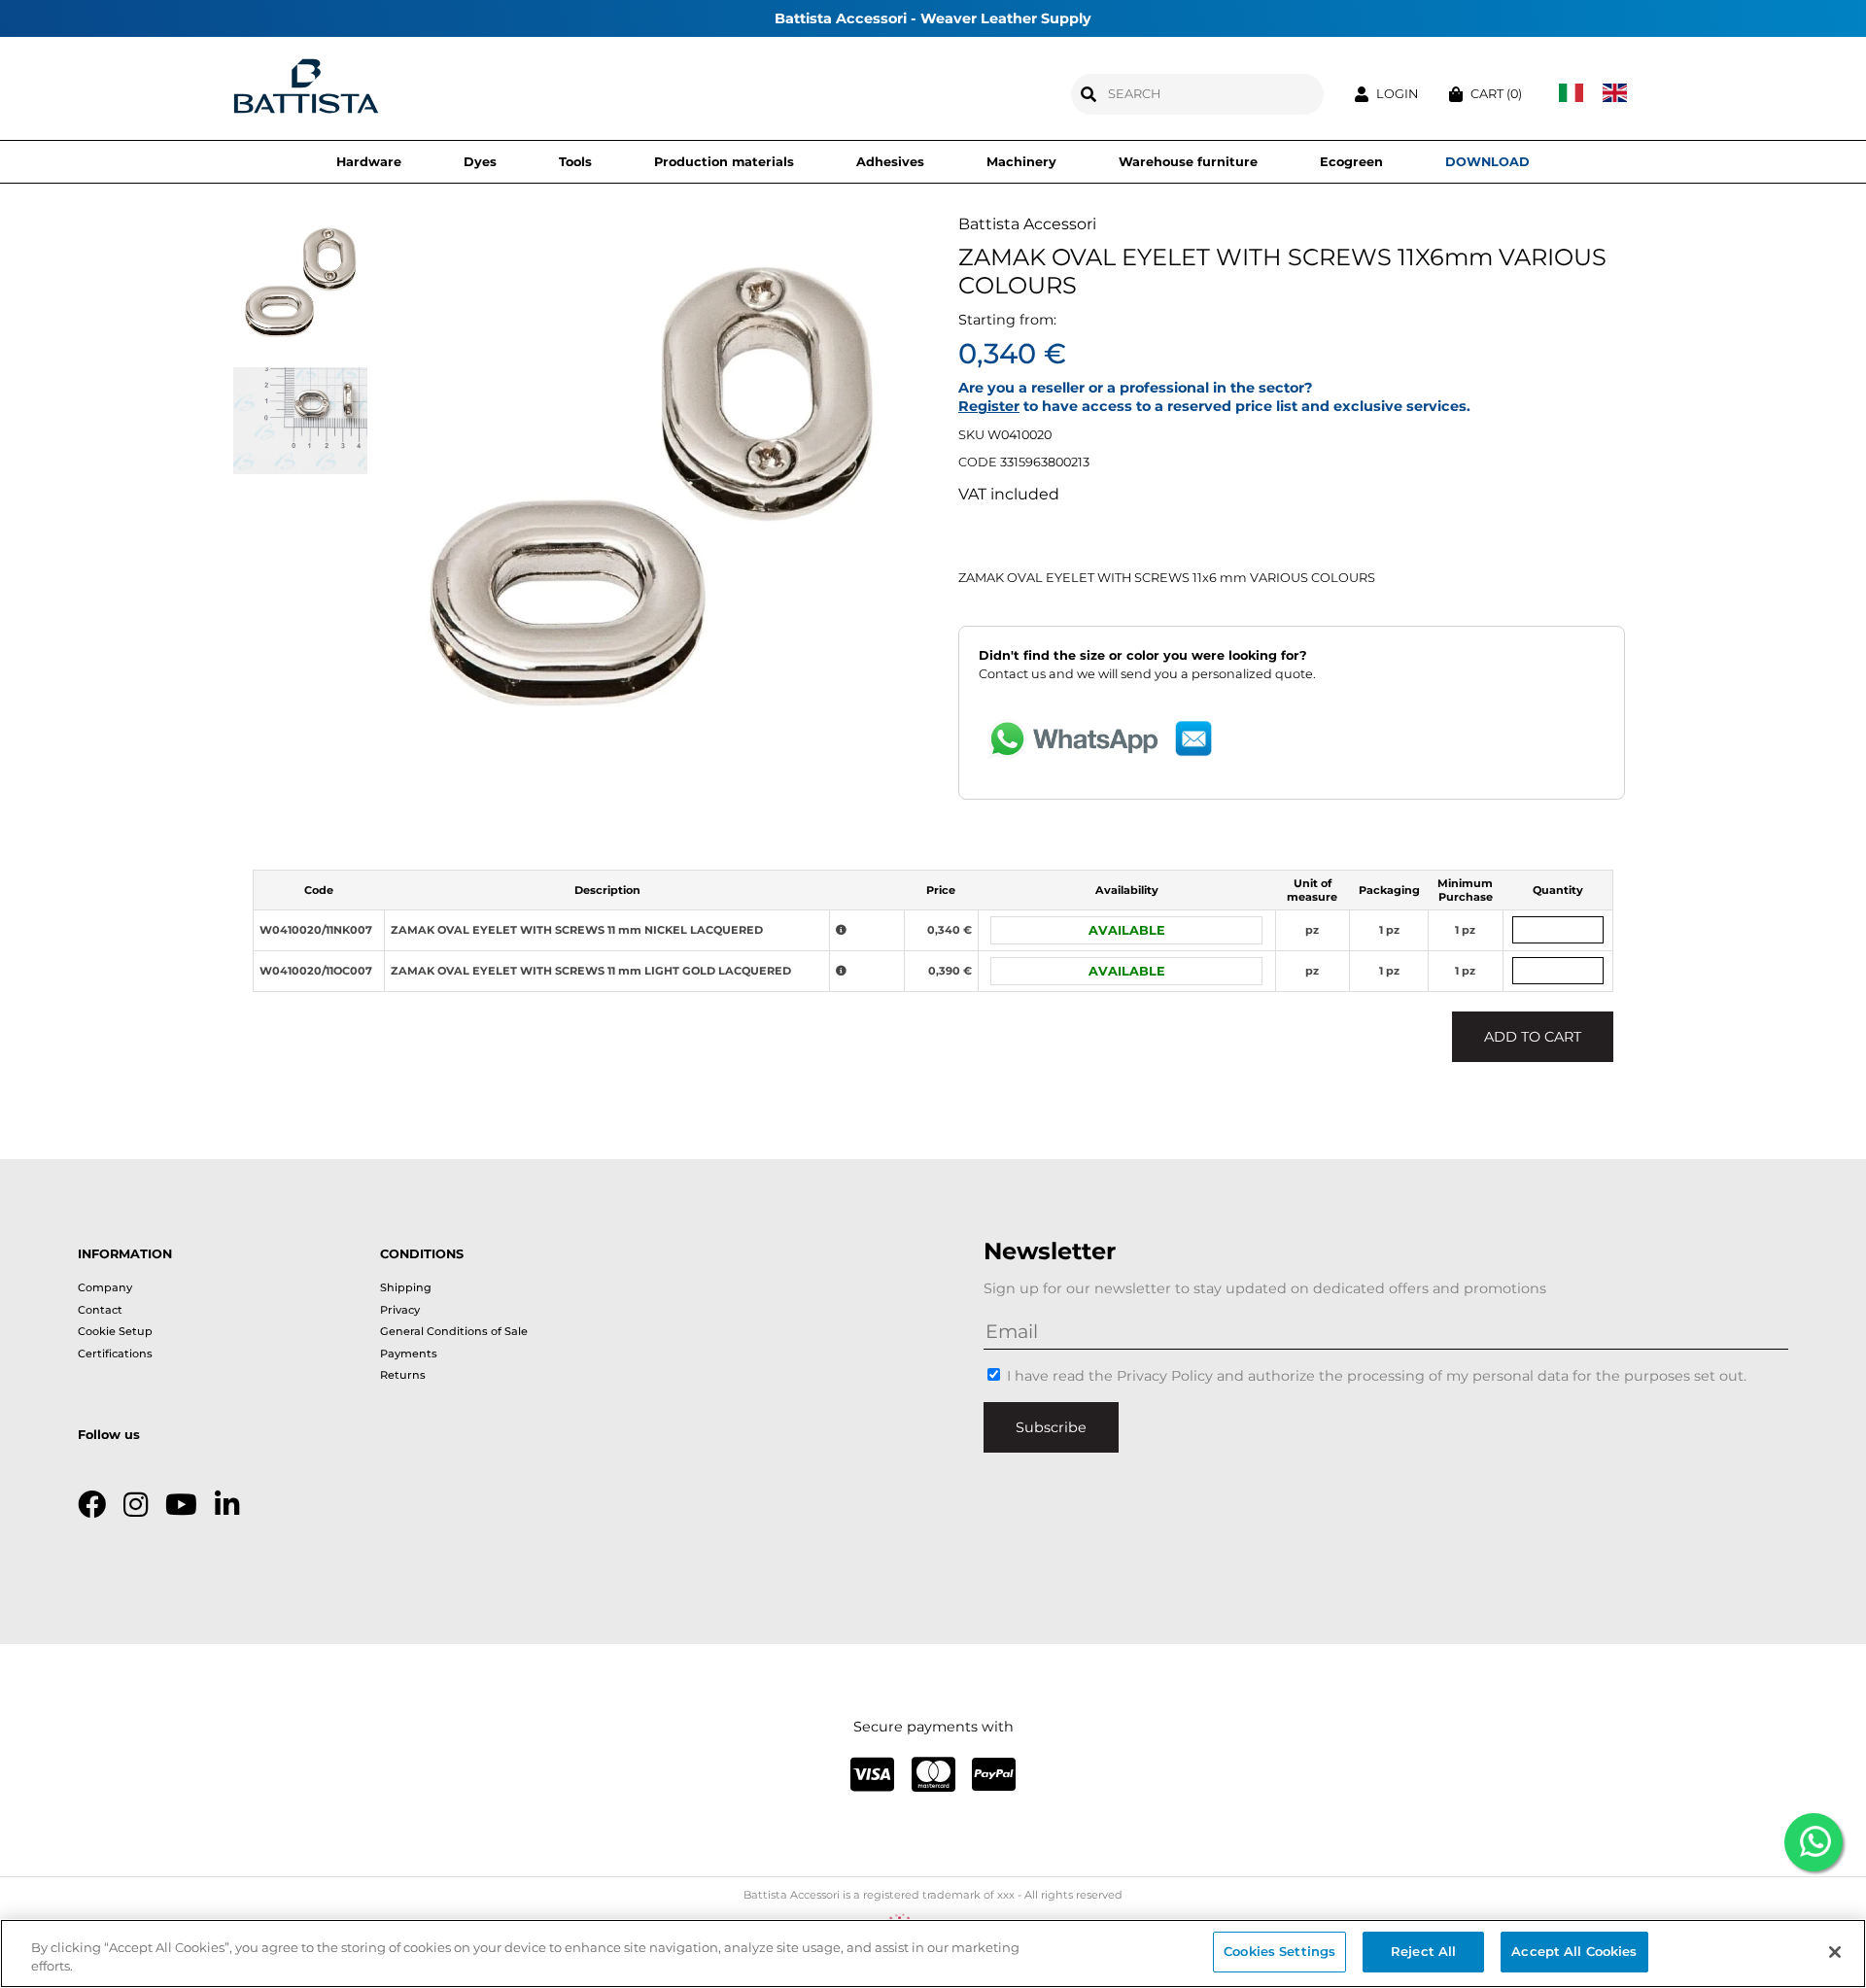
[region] (933, 1954)
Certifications (115, 1354)
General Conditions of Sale (454, 1331)
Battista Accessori (1027, 224)
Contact (100, 1310)
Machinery (1021, 162)
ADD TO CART (1533, 1037)
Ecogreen (1351, 162)
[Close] (1835, 1952)
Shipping (406, 1287)
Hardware (369, 162)
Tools (575, 162)
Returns (403, 1375)
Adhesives (890, 162)
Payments (409, 1354)
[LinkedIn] (227, 1505)
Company (105, 1287)
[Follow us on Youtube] (181, 1505)
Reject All (1423, 1951)
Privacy (400, 1310)
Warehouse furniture (1188, 162)
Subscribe (1051, 1427)
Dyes (480, 162)
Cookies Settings (1279, 1951)
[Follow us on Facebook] (92, 1505)
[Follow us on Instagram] (136, 1505)
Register (989, 406)
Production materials (724, 162)
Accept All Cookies (1574, 1951)
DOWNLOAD (1487, 162)
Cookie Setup (115, 1331)
